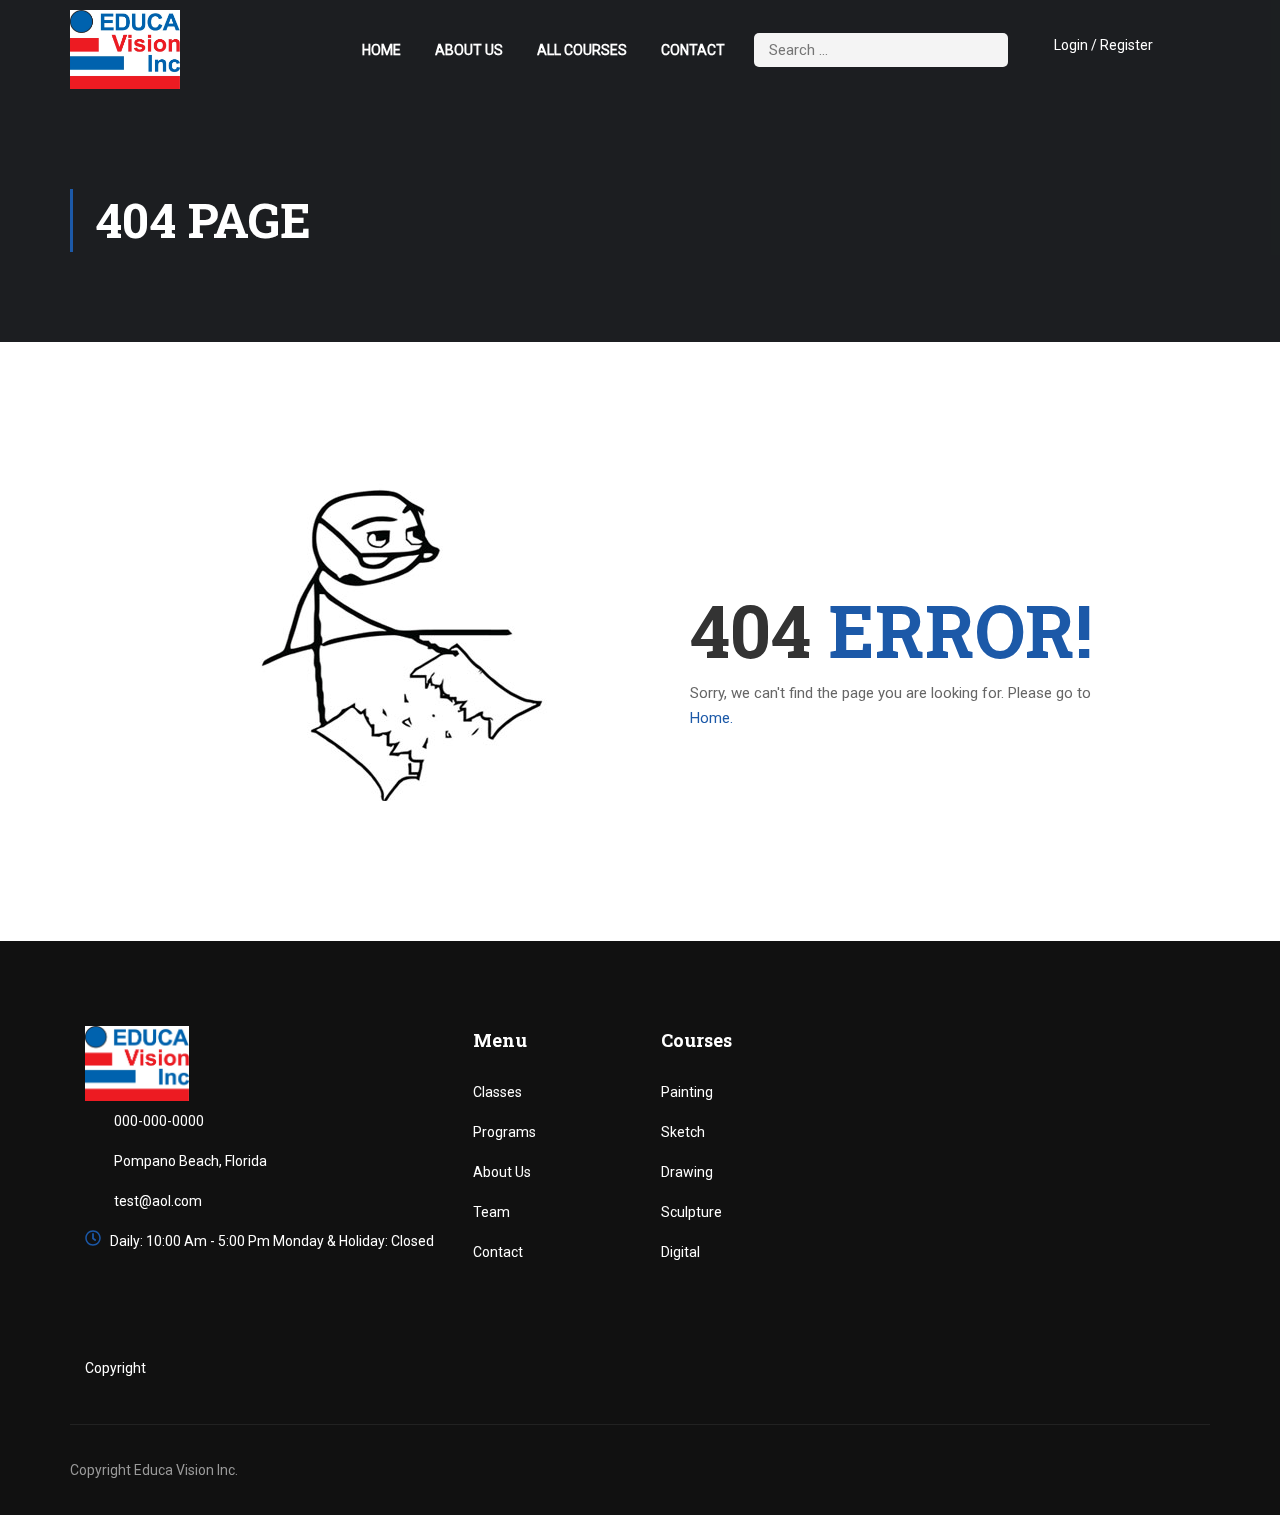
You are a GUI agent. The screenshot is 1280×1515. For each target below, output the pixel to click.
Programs (504, 1132)
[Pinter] (1185, 1368)
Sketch (683, 1132)
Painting (687, 1092)
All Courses (582, 50)
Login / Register (1103, 45)
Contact (693, 50)
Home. (711, 718)
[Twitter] (1101, 1368)
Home (381, 50)
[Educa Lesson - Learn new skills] (125, 49)
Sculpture (691, 1212)
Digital (680, 1252)
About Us (469, 50)
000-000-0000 (159, 1121)
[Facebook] (1059, 1368)
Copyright (115, 1368)
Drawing (687, 1172)
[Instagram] (1143, 1368)
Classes (497, 1092)
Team (491, 1212)
